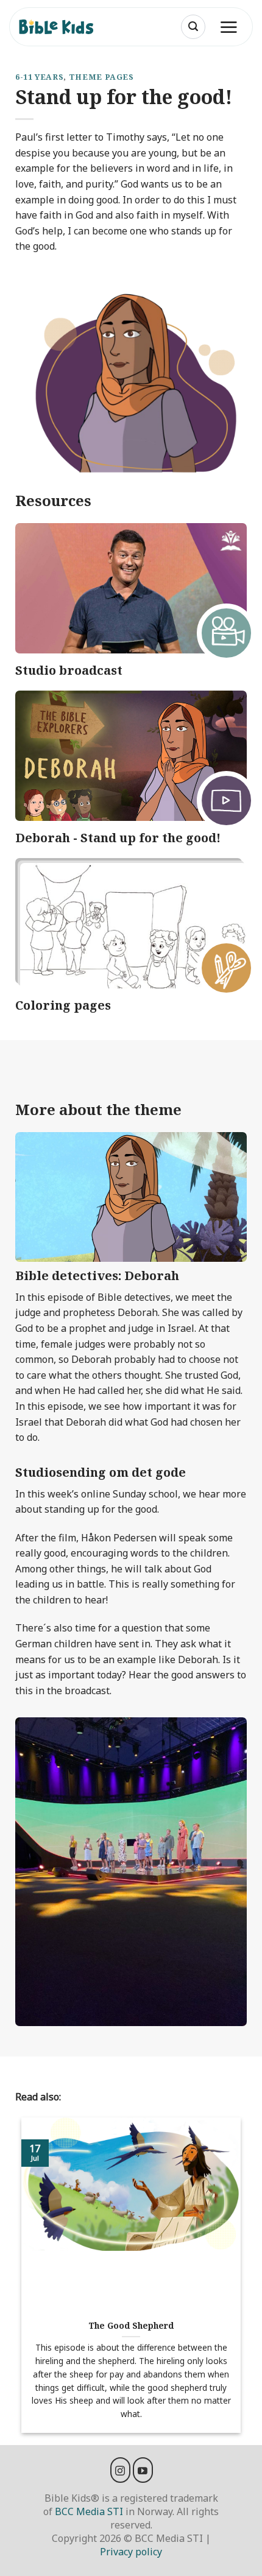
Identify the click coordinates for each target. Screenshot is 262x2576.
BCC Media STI (89, 2511)
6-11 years (39, 77)
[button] (193, 27)
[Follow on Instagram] (120, 2470)
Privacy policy (131, 2552)
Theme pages (101, 77)
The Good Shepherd (131, 2326)
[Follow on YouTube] (143, 2470)
